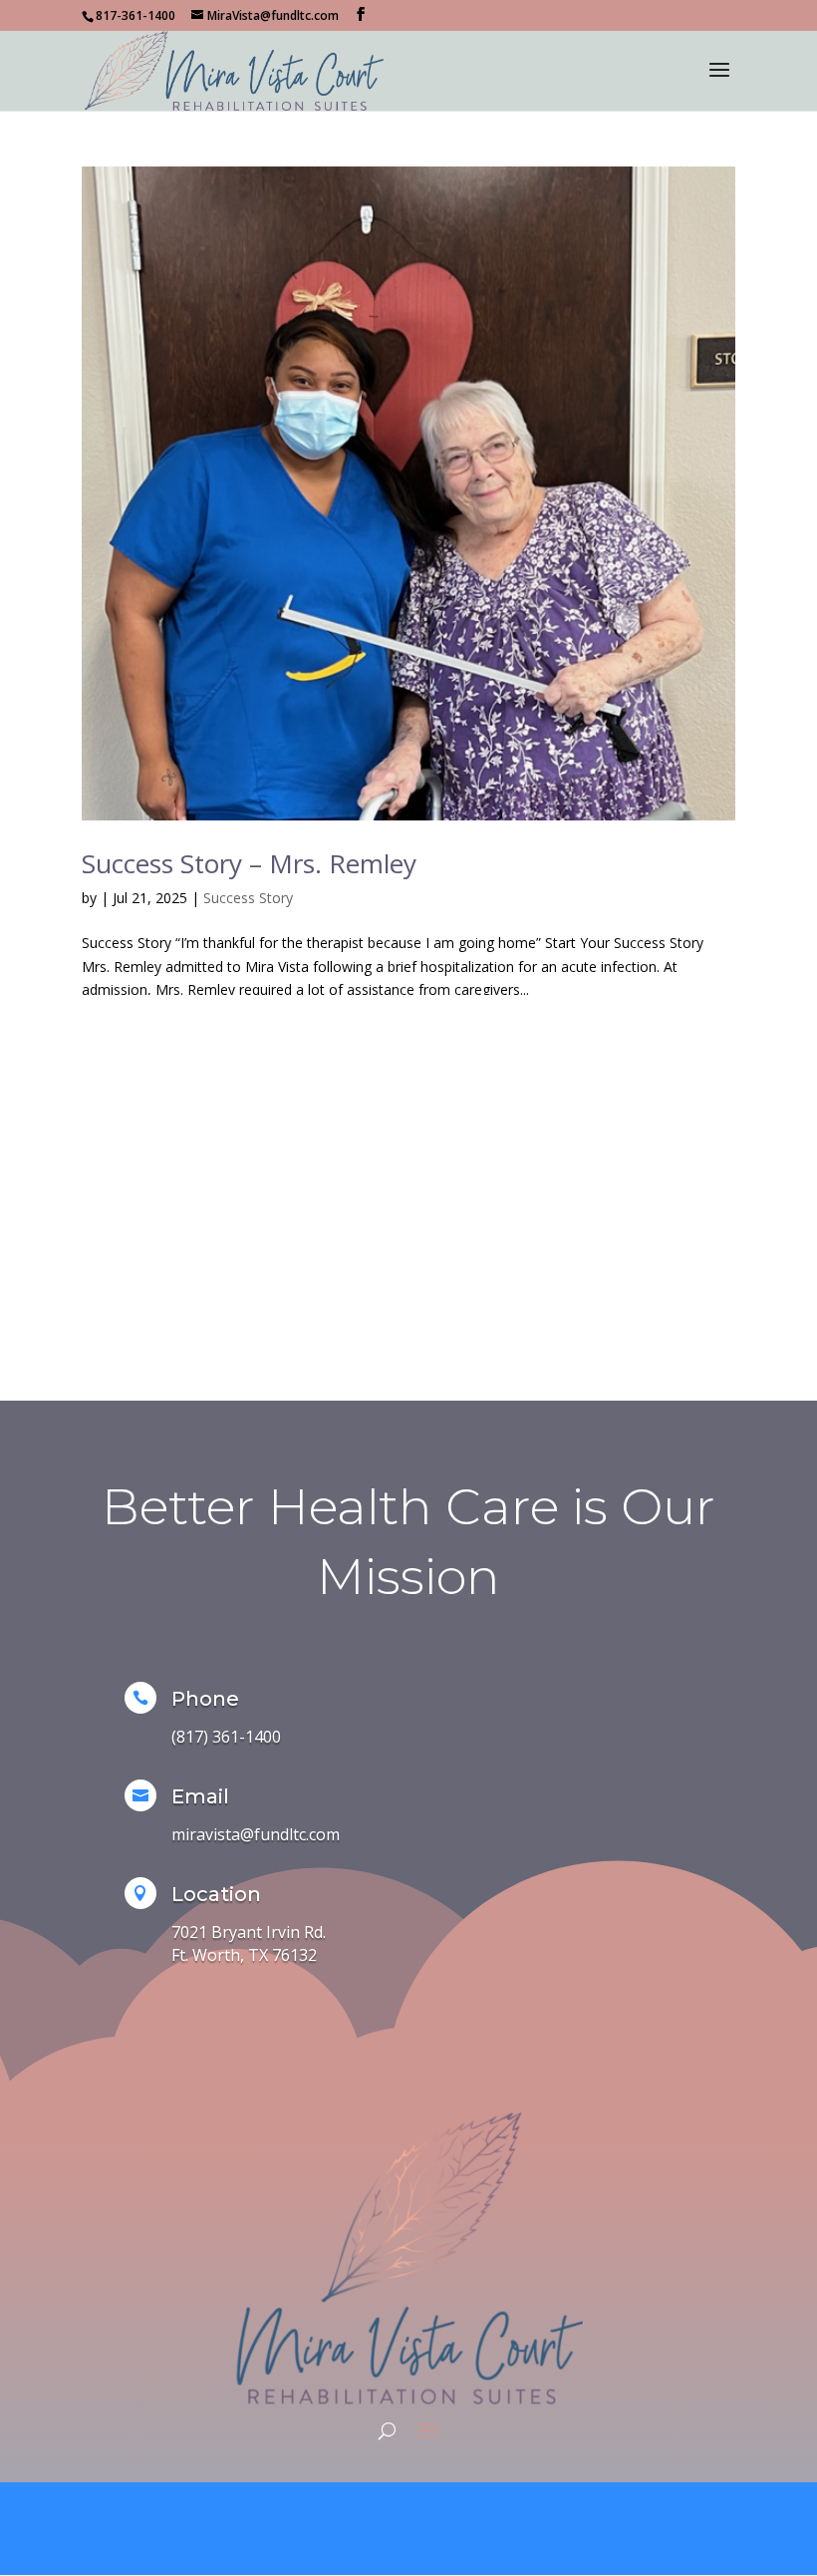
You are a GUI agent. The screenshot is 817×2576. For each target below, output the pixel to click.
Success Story (248, 898)
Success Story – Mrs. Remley (249, 863)
